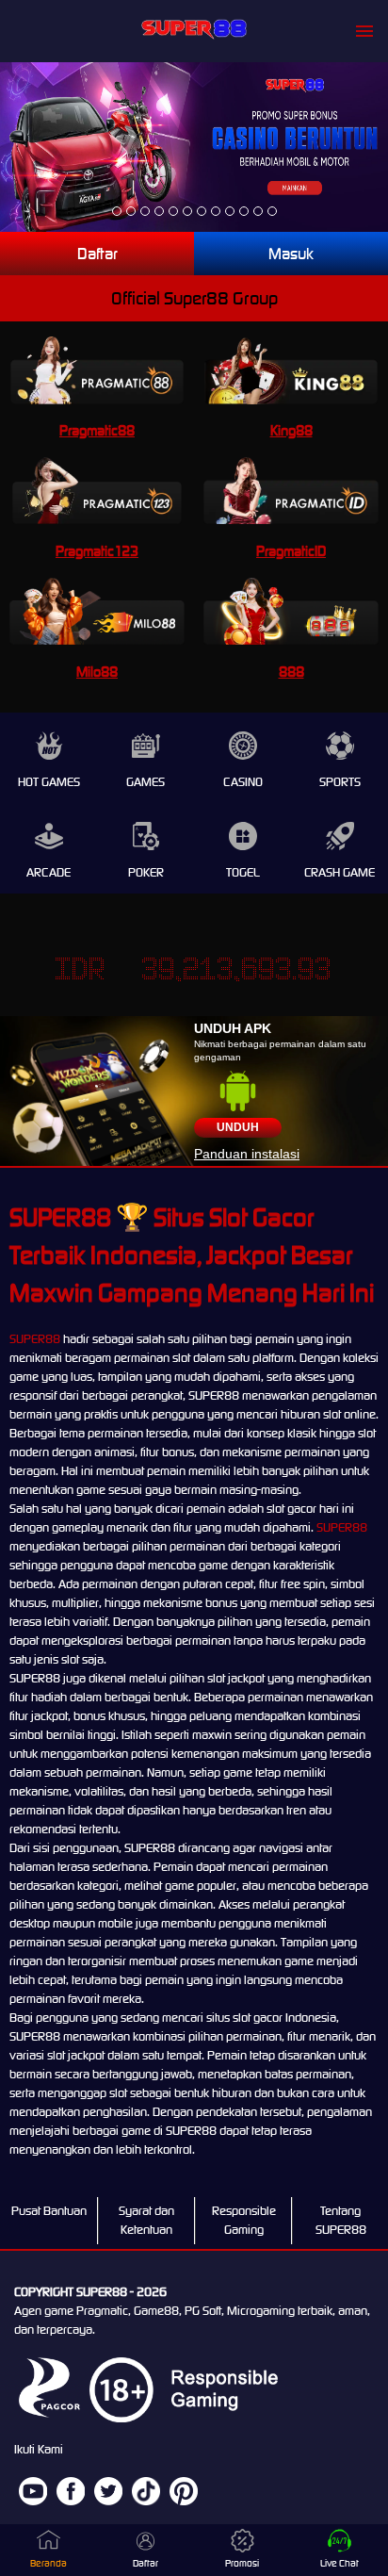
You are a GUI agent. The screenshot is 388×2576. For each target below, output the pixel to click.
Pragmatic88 (97, 430)
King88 (291, 430)
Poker (146, 872)
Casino (243, 782)
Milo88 (97, 672)
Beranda (48, 2563)
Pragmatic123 (97, 551)
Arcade (48, 872)
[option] (117, 211)
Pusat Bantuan (49, 2211)
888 (291, 672)
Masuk (291, 254)
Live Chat (339, 2563)
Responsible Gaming (244, 2220)
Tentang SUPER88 (341, 2220)
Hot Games (49, 782)
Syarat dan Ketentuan (146, 2220)
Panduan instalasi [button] (247, 1154)
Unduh (238, 1127)
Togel (243, 872)
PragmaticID (291, 551)
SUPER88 (35, 1339)
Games (145, 782)
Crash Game (339, 872)
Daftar (97, 254)
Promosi (242, 2563)
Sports (340, 782)
